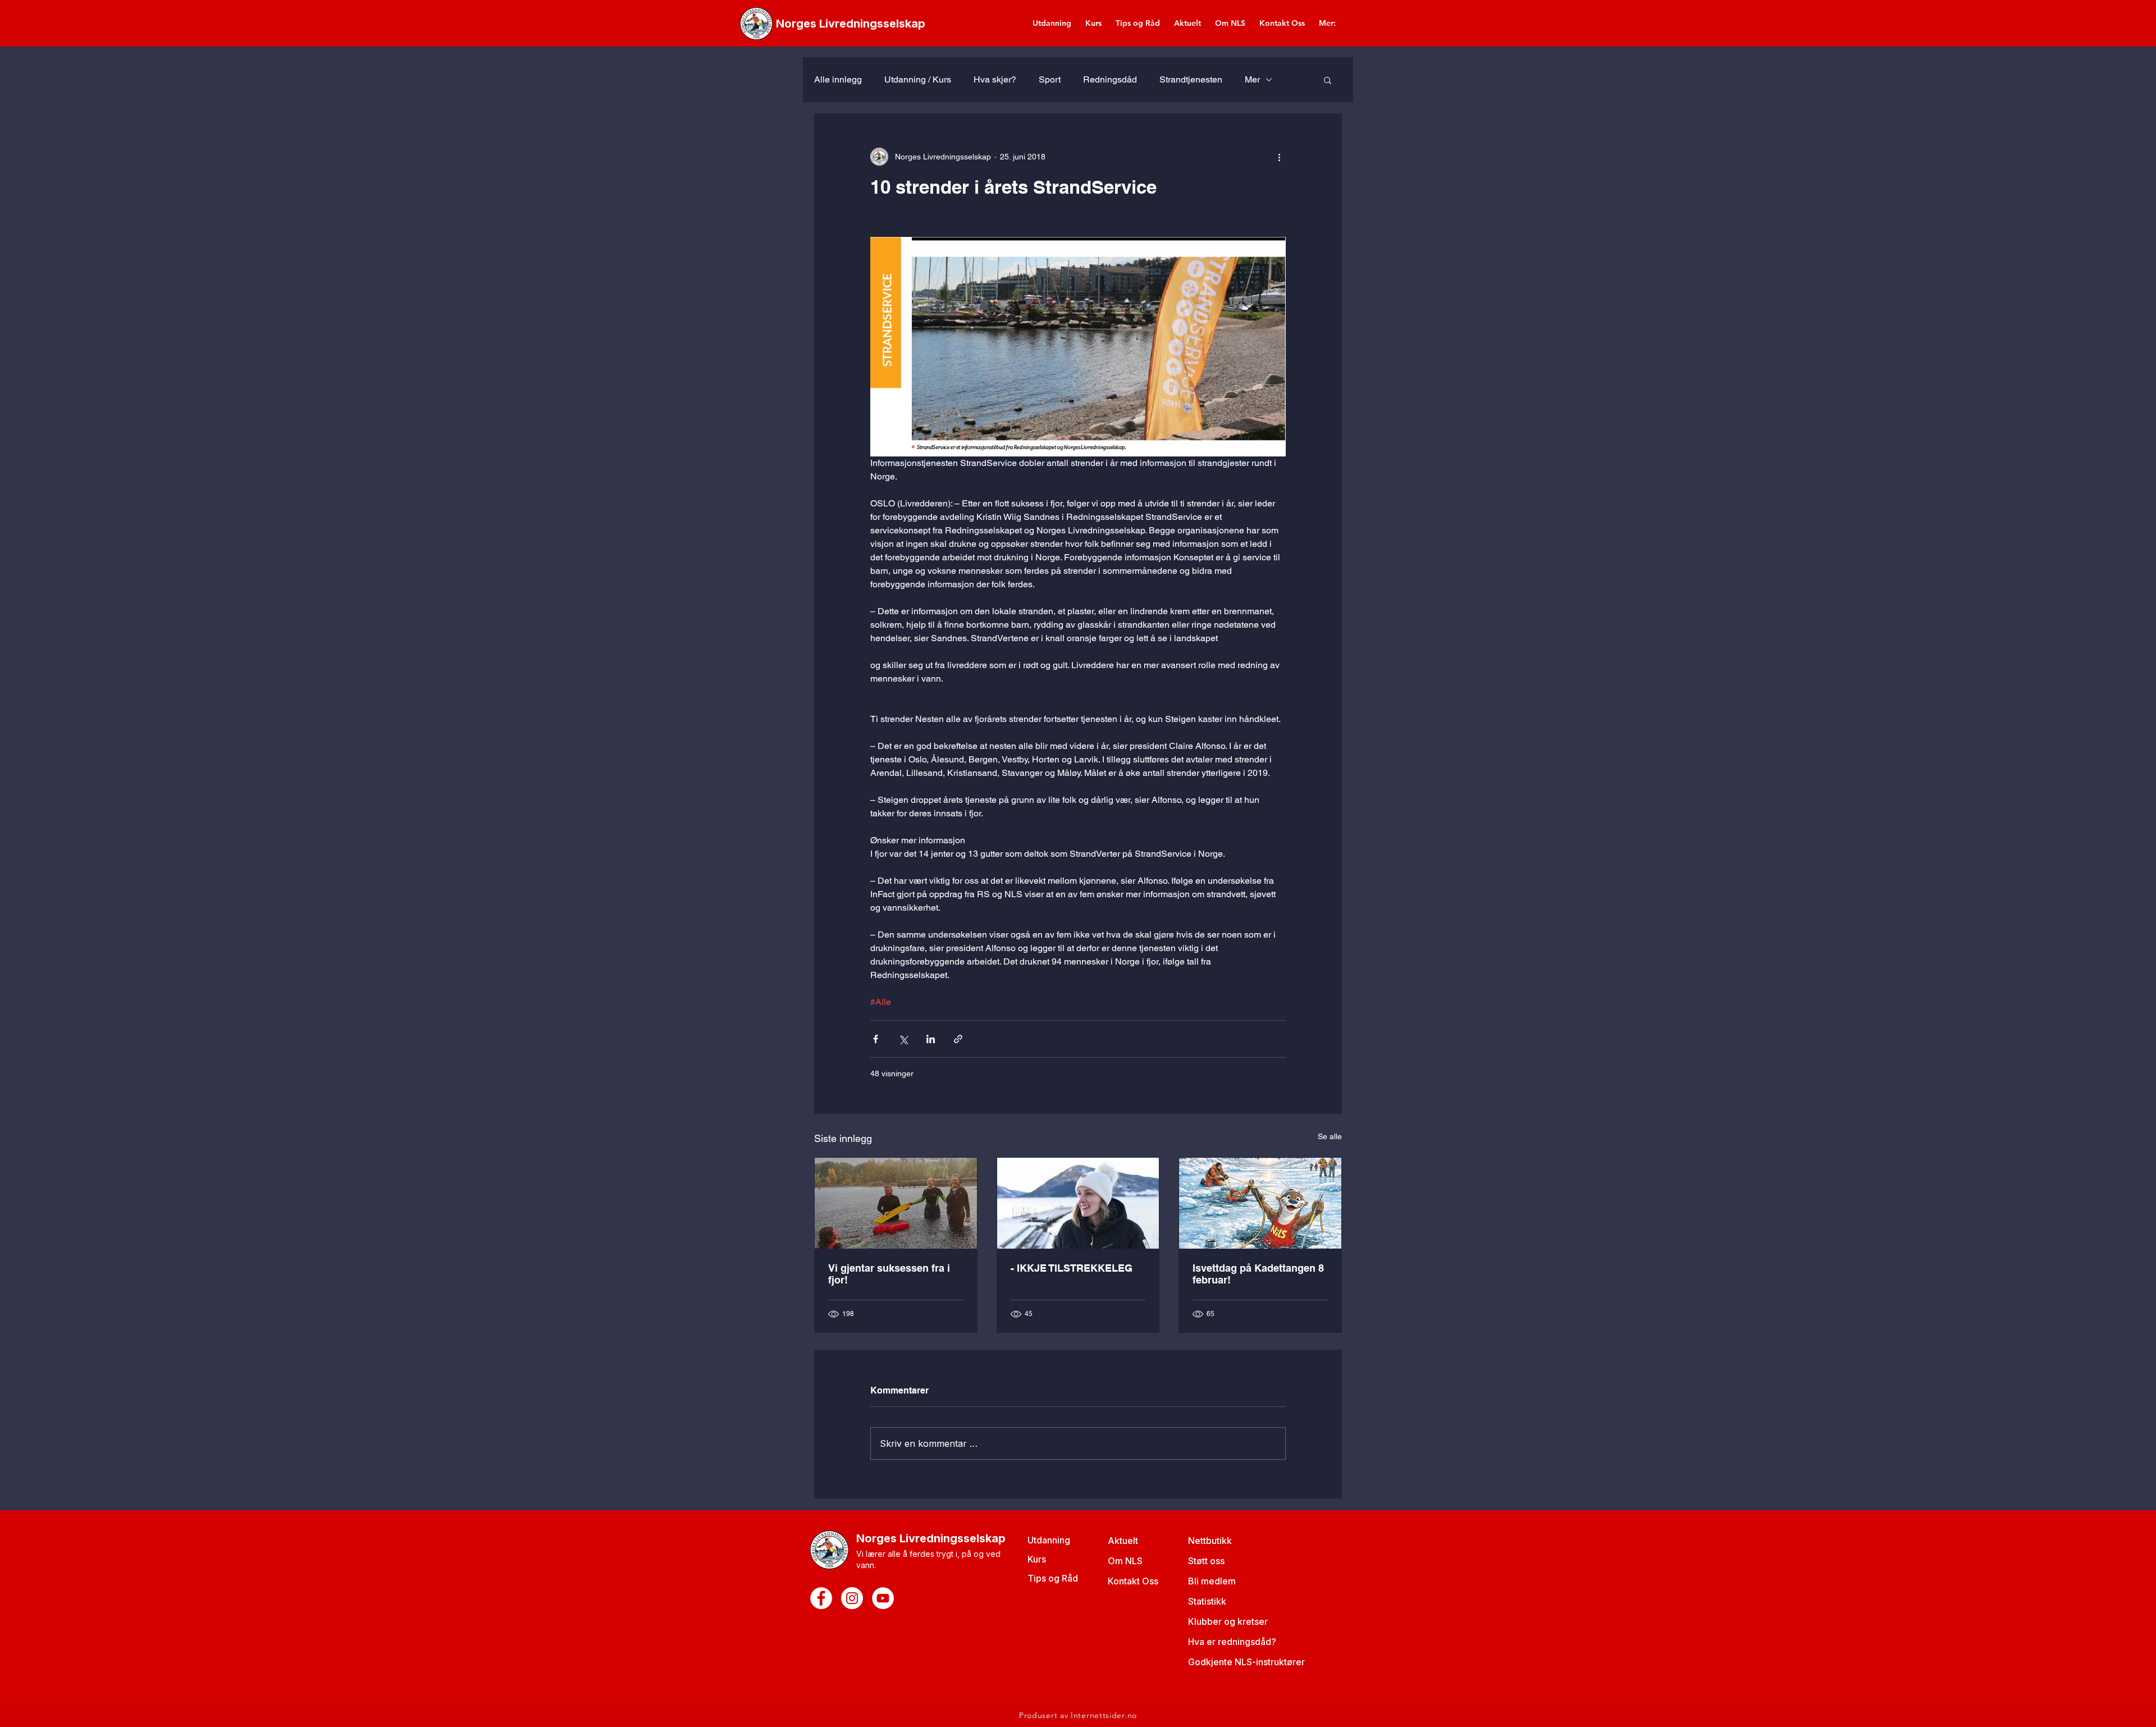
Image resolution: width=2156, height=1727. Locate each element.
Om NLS (1125, 1561)
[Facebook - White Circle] (821, 1598)
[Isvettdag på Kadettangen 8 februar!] (1260, 1203)
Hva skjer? (995, 79)
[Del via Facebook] (876, 1039)
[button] (1328, 80)
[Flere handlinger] (1279, 157)
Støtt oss (1206, 1561)
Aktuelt (1123, 1541)
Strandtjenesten (1191, 79)
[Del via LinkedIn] (931, 1039)
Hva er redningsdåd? (1232, 1642)
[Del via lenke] (958, 1039)
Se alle (1330, 1136)
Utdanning (1049, 1540)
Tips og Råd (1053, 1578)
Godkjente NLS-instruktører (1246, 1662)
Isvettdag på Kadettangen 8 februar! (1258, 1274)
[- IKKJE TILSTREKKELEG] (1078, 1203)
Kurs (1037, 1559)
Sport (1050, 79)
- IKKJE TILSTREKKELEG (1072, 1268)
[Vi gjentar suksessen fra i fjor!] (896, 1203)
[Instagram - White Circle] (852, 1598)
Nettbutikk (1210, 1541)
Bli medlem (1212, 1581)
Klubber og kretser (1228, 1621)
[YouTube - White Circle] (883, 1598)
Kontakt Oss (1133, 1581)
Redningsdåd (1110, 79)
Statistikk (1207, 1601)
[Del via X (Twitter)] (903, 1039)
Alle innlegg (838, 79)
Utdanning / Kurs (918, 79)
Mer (1252, 79)
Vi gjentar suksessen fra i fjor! (889, 1274)
